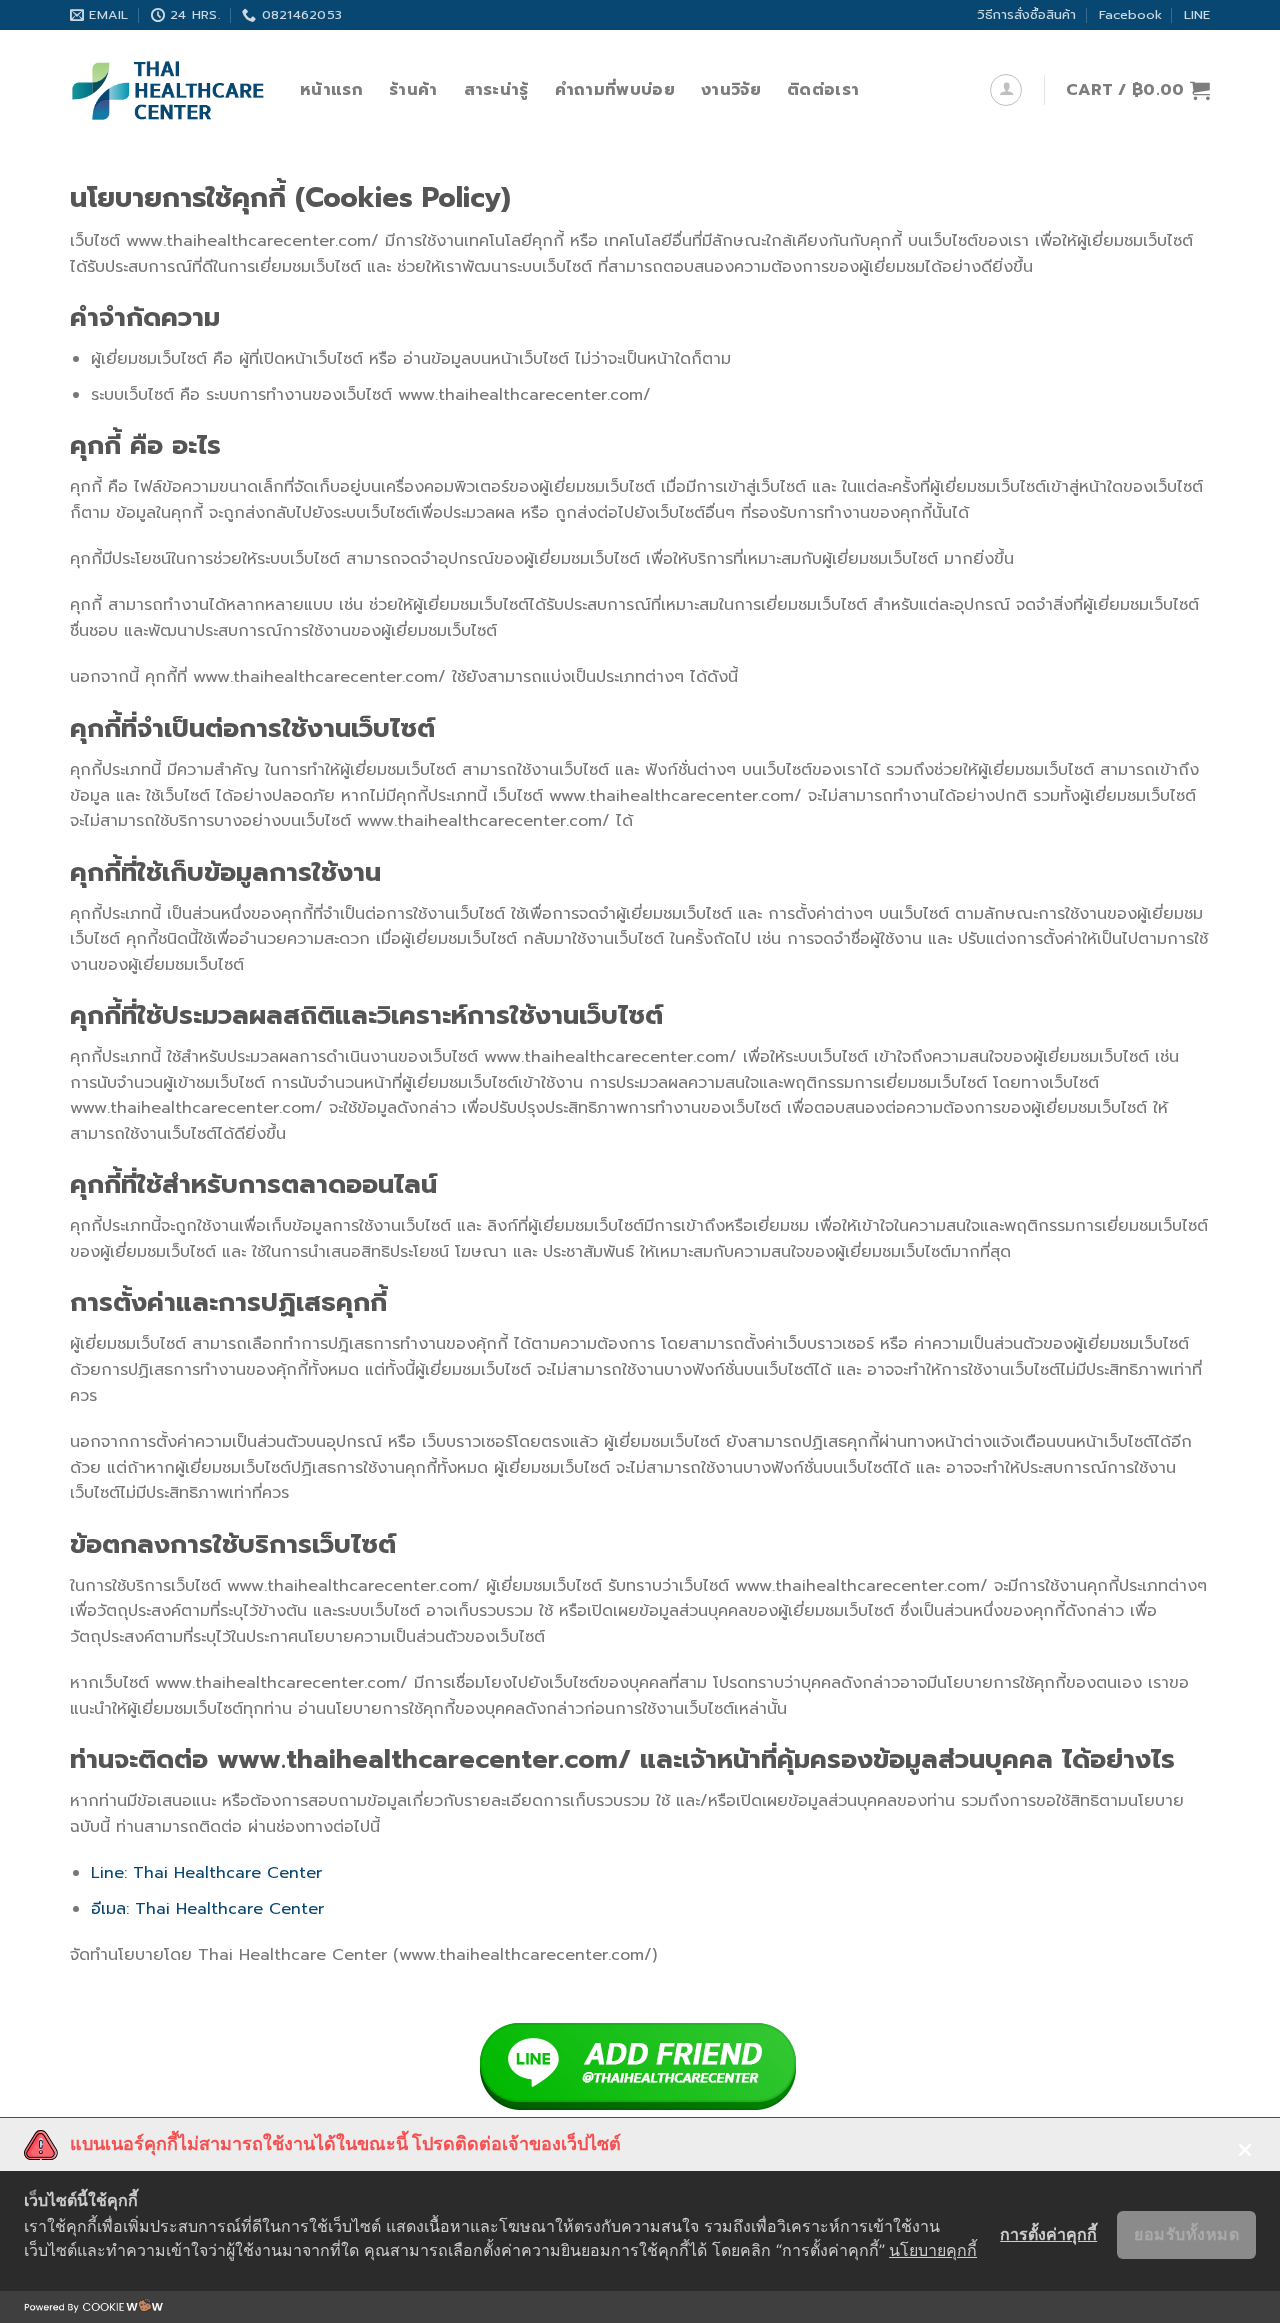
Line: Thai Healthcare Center (206, 1873)
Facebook (1130, 14)
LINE (1197, 14)
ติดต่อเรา (823, 90)
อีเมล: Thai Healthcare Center (207, 1909)
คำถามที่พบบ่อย (615, 90)
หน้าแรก (331, 90)
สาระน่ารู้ (496, 90)
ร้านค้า (413, 90)
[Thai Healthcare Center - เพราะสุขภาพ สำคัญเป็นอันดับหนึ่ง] (170, 90)
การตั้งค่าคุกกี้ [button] (1048, 2234)
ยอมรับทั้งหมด (1186, 2234)
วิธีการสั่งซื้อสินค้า (1026, 14)
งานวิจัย (731, 90)
